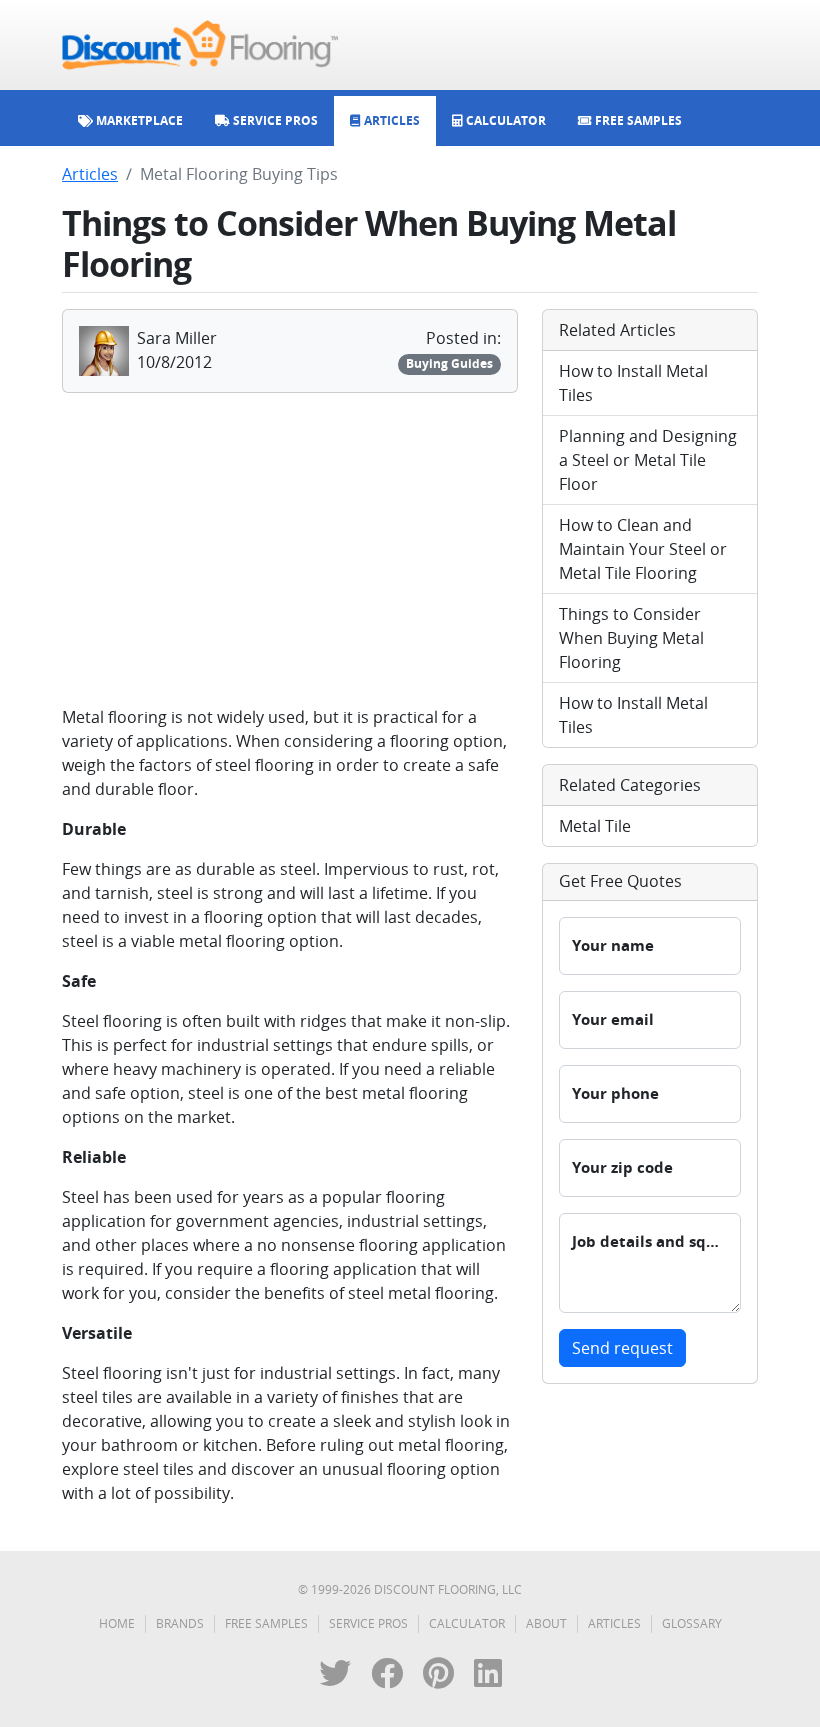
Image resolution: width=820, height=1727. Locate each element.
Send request (622, 1348)
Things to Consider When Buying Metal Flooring (631, 638)
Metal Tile (595, 826)
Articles (90, 174)
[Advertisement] (290, 549)
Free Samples (266, 1623)
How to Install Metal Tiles (633, 383)
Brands (180, 1623)
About (546, 1623)
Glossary (692, 1623)
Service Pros (368, 1623)
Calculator (467, 1623)
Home (117, 1623)
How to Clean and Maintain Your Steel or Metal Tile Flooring (643, 549)
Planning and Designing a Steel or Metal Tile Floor (648, 460)
